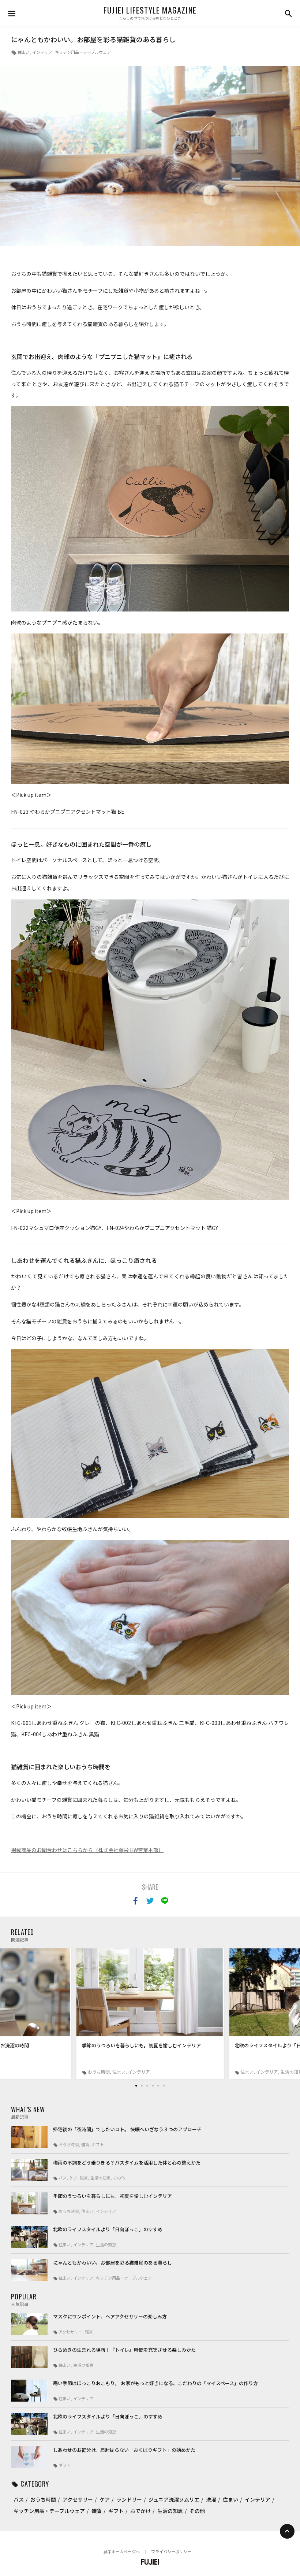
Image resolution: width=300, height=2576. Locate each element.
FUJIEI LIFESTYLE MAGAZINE (150, 10)
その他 (197, 2511)
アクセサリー (78, 2499)
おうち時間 (43, 2499)
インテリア (42, 52)
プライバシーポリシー (171, 2551)
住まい (24, 52)
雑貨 (97, 2511)
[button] (136, 2086)
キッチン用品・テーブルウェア (83, 52)
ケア (105, 2499)
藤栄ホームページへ (122, 2551)
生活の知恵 (170, 2511)
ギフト (116, 2511)
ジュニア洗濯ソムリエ (174, 2499)
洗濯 (211, 2499)
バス (19, 2499)
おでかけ (140, 2511)
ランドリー (129, 2499)
